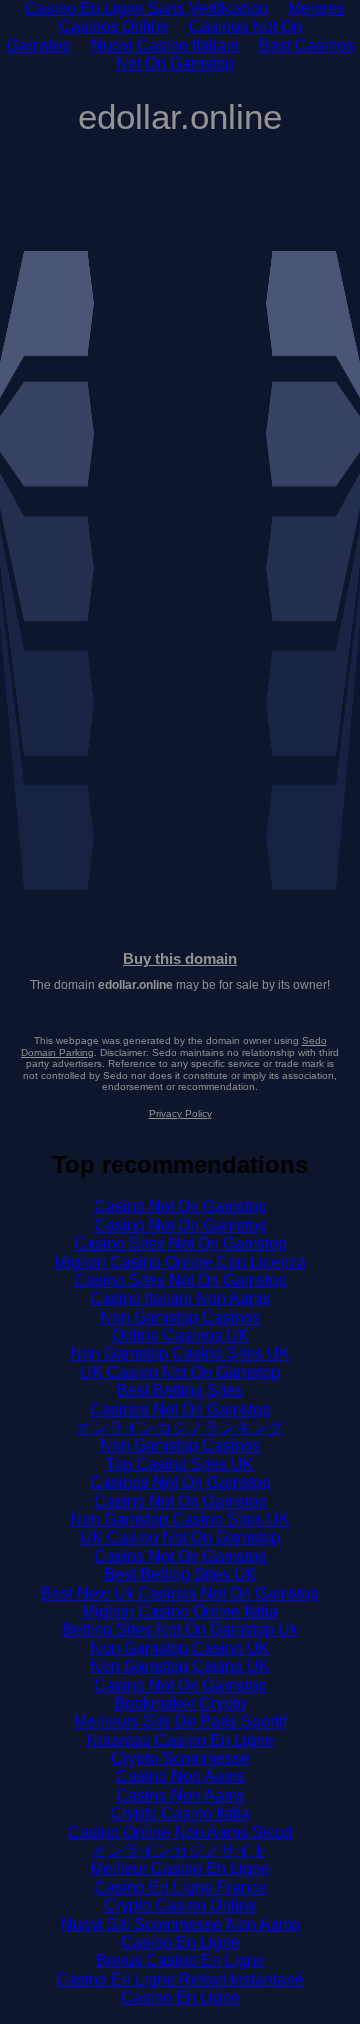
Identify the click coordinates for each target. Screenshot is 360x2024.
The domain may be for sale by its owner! (180, 985)
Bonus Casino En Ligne (180, 1960)
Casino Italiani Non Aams (180, 1298)
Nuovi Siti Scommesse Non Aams (180, 1924)
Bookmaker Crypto (180, 1703)
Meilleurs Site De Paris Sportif (180, 1721)
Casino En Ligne (180, 1942)
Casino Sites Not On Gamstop (180, 1243)
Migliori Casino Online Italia (180, 1611)
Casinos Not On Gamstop (180, 1409)
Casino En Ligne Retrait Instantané (180, 1979)
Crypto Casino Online (180, 1905)
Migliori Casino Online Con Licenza (180, 1262)
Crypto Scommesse (180, 1758)
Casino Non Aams (180, 1776)
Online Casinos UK (180, 1335)
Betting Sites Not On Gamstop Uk (180, 1629)
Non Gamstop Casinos (180, 1317)
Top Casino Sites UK (180, 1464)
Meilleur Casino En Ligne (180, 1868)
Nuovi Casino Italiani (165, 45)
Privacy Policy (180, 1113)
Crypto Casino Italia (180, 1813)
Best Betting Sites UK (180, 1574)
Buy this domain (180, 958)
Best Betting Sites (180, 1390)
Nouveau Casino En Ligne (180, 1740)
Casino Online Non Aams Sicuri (180, 1832)
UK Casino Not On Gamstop (180, 1372)
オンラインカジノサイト (180, 1850)
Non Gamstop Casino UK (180, 1648)
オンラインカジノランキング (180, 1427)
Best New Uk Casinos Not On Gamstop (180, 1593)
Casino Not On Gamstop (180, 1206)
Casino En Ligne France (180, 1887)
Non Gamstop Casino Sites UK (180, 1353)
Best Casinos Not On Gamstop (235, 54)
